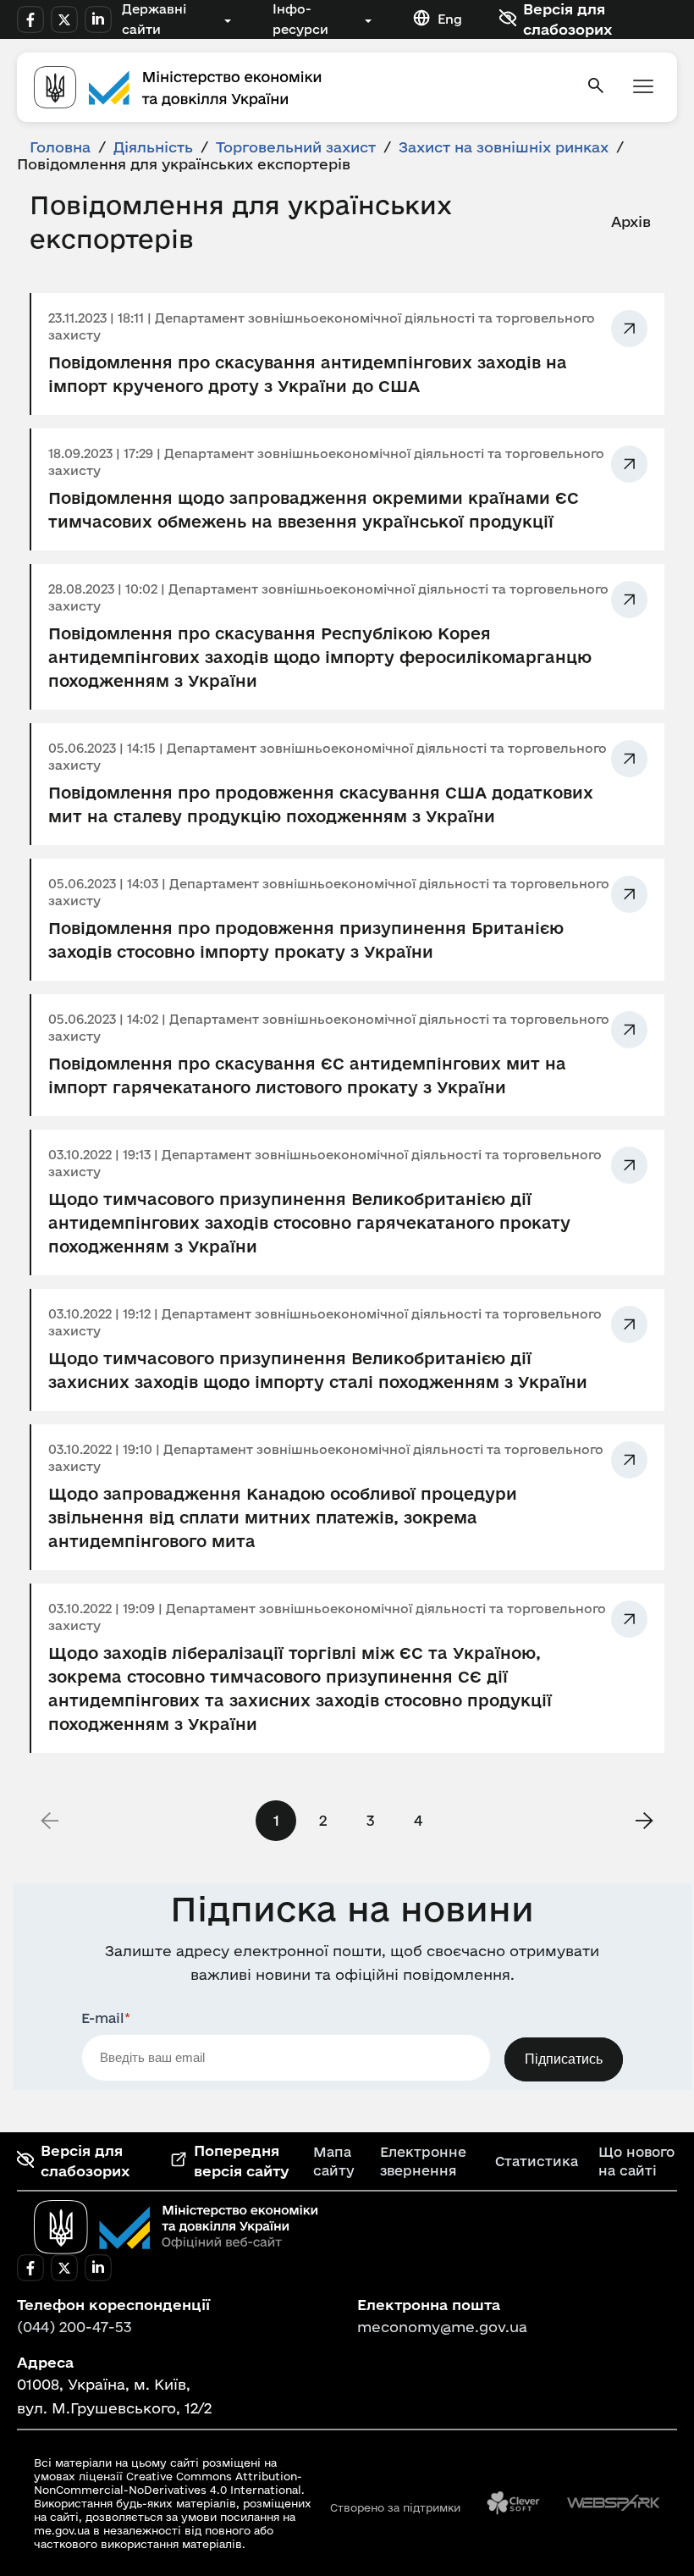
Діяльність (153, 147)
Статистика (537, 2161)
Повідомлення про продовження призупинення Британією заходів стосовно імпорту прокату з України (306, 940)
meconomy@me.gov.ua (442, 2327)
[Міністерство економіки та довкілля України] (176, 2227)
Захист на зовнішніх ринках (504, 147)
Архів (631, 221)
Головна (60, 147)
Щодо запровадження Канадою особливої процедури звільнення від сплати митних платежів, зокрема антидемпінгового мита (283, 1517)
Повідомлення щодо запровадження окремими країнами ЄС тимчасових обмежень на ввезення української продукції (314, 510)
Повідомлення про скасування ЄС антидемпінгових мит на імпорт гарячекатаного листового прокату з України (307, 1075)
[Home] (300, 87)
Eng (450, 19)
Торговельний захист (296, 147)
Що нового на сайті (636, 2161)
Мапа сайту (334, 2161)
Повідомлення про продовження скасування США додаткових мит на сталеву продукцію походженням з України (321, 804)
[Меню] (643, 88)
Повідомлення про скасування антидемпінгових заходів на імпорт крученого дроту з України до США (308, 374)
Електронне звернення (423, 2161)
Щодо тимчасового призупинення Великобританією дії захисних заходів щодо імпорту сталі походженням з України (318, 1370)
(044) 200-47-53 (74, 2327)
